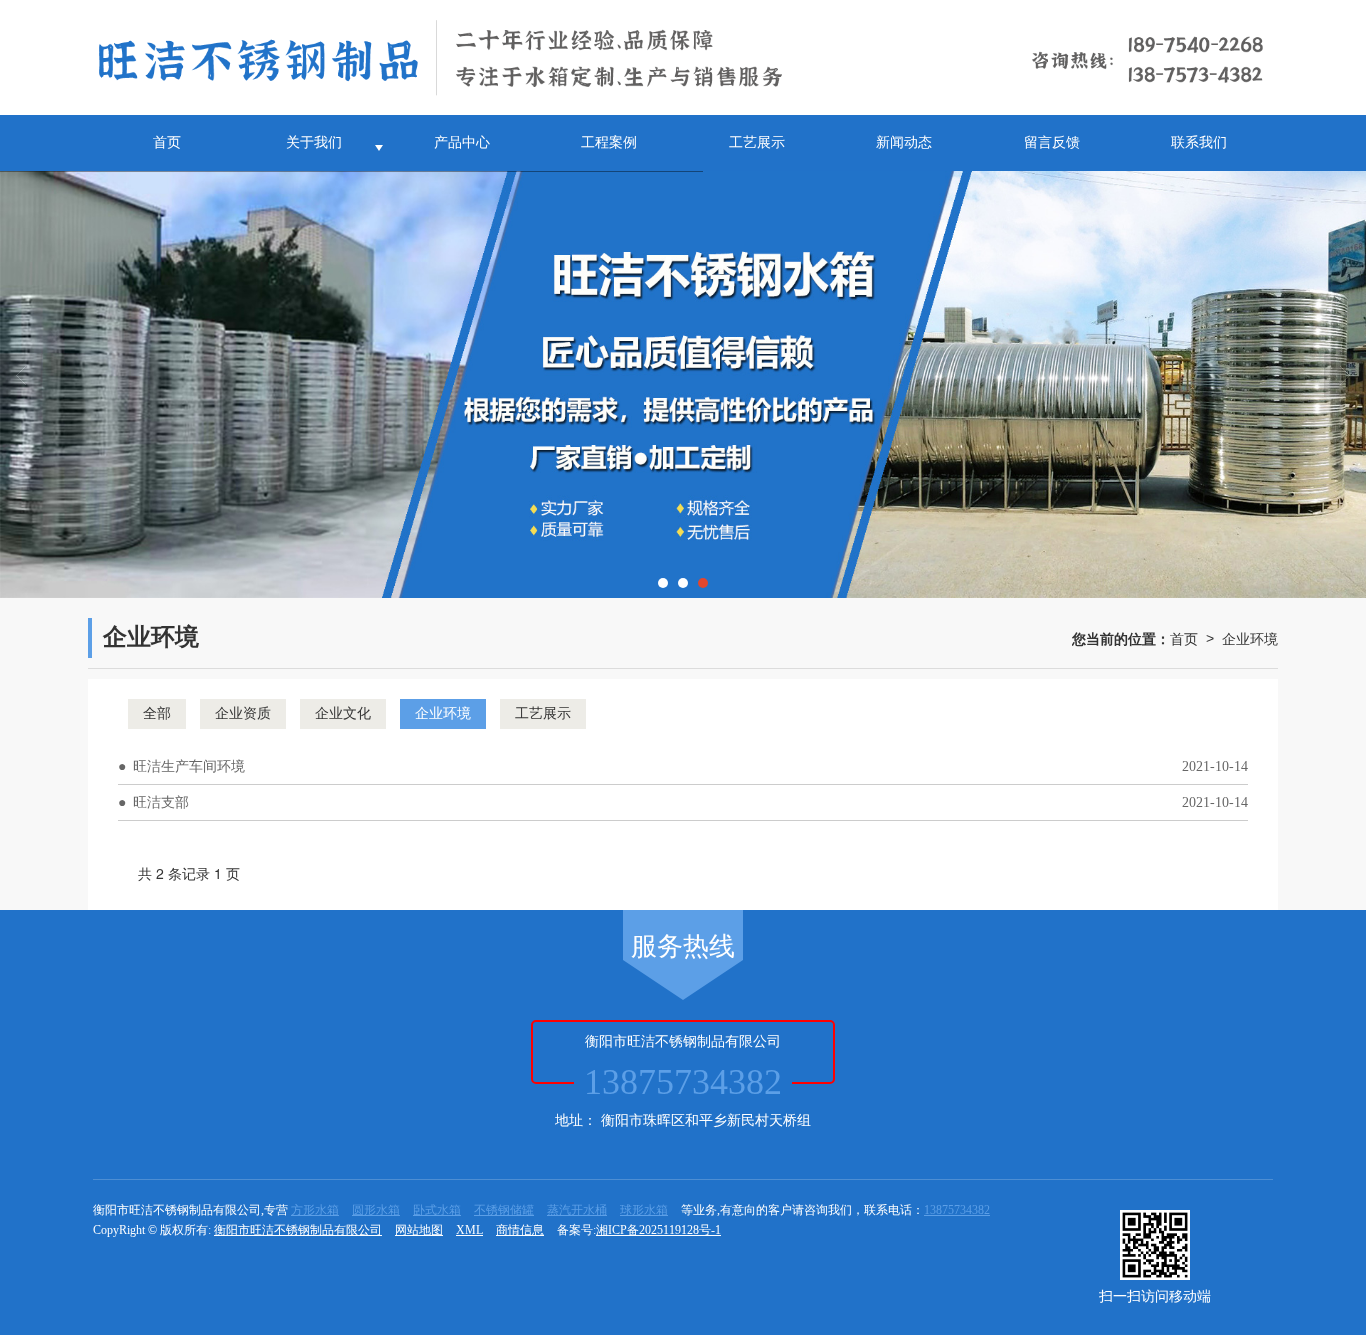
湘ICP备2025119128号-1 (658, 1230)
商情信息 (520, 1230)
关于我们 (314, 142)
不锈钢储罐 (504, 1210)
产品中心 (462, 142)
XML (469, 1230)
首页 (167, 142)
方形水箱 (315, 1210)
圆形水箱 (376, 1210)
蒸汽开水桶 (577, 1210)
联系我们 (1199, 142)
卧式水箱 (437, 1210)
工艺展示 (757, 142)
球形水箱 (644, 1210)
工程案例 (609, 142)
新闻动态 (904, 142)
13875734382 (957, 1210)
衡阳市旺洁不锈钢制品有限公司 (298, 1230)
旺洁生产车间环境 (189, 766)
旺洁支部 (161, 802)
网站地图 (419, 1230)
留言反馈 (1052, 142)
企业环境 (1250, 638)
